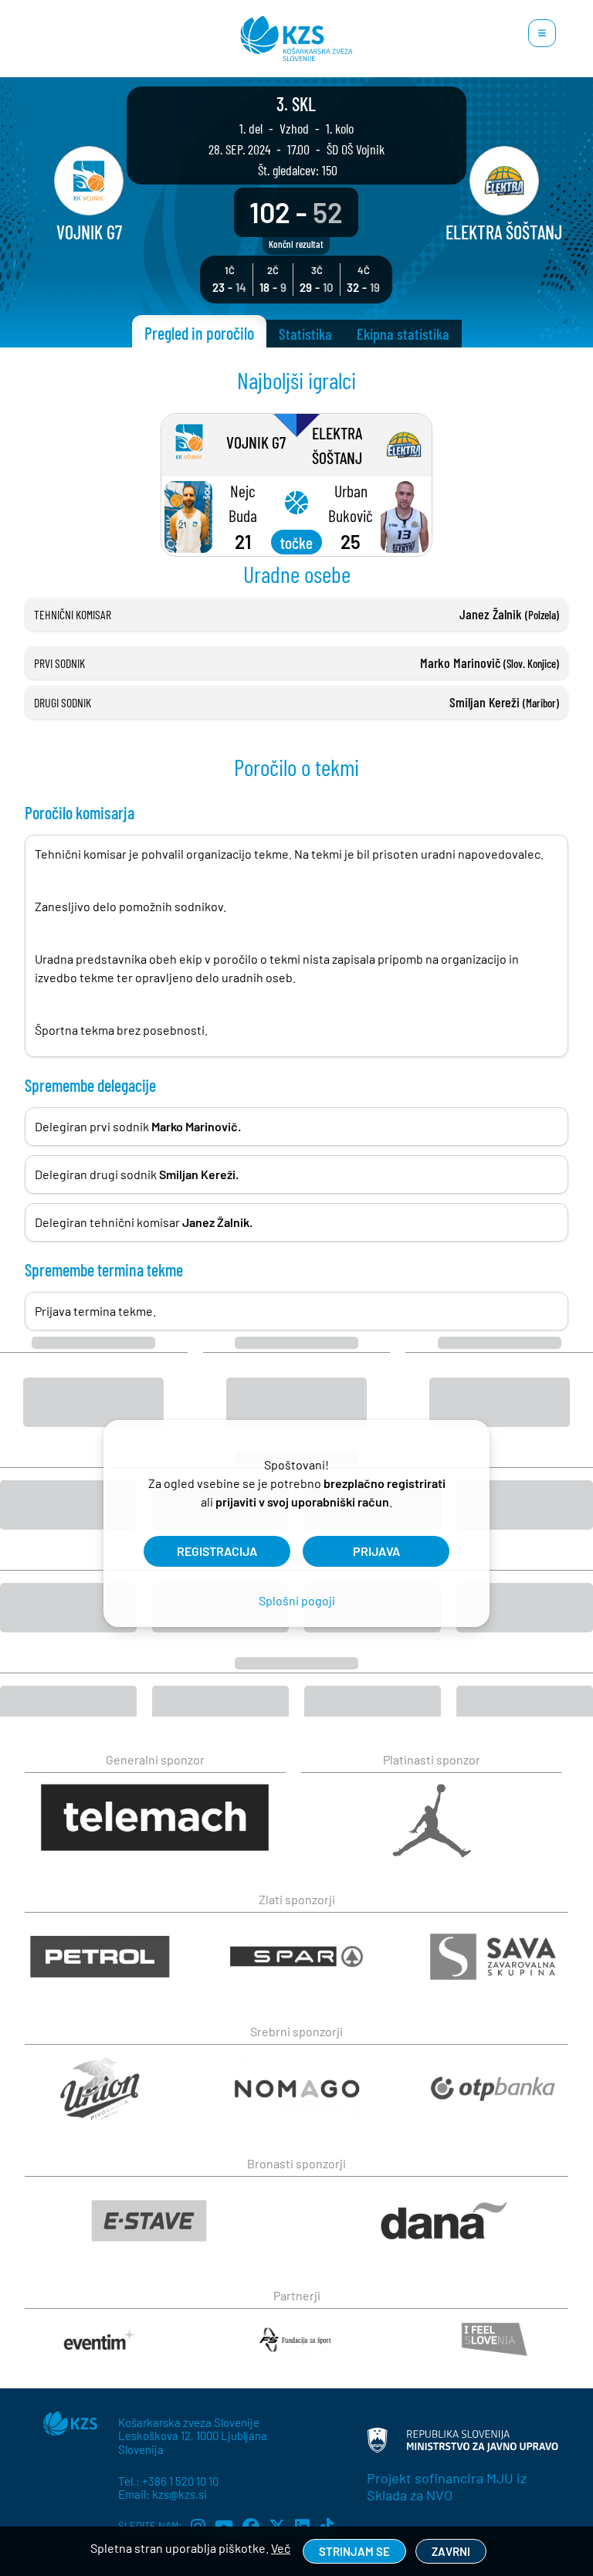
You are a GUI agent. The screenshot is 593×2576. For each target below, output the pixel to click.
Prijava (376, 1551)
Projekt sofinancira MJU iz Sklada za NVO (447, 2486)
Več (281, 2548)
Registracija (217, 1551)
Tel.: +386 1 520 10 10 (168, 2481)
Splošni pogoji (297, 1600)
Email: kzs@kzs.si (163, 2494)
